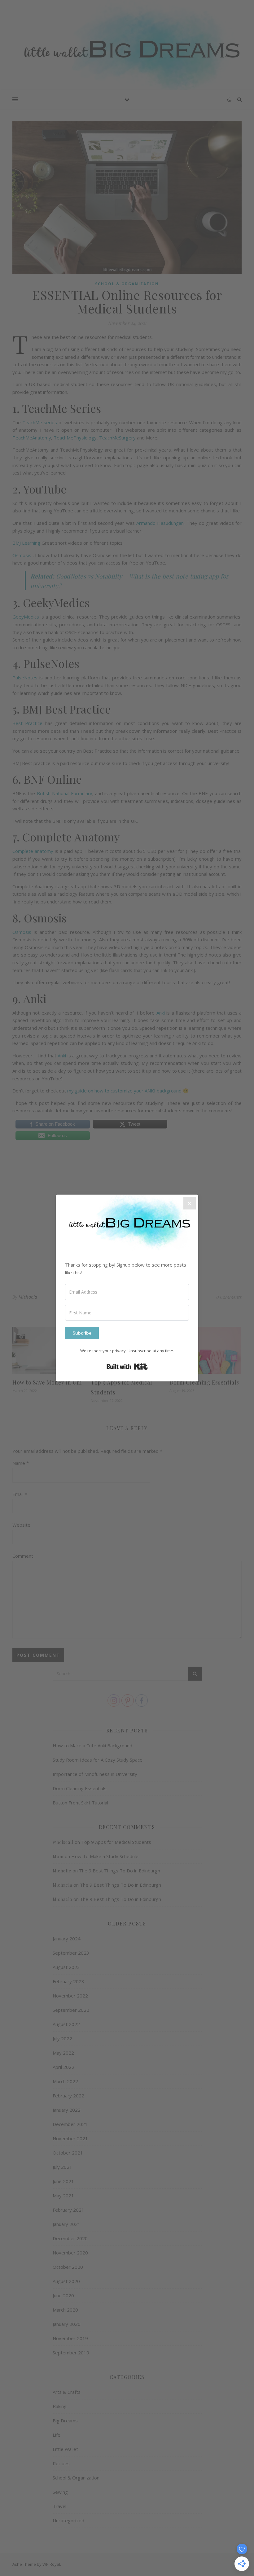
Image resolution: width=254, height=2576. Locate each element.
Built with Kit (127, 1367)
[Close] (190, 1203)
